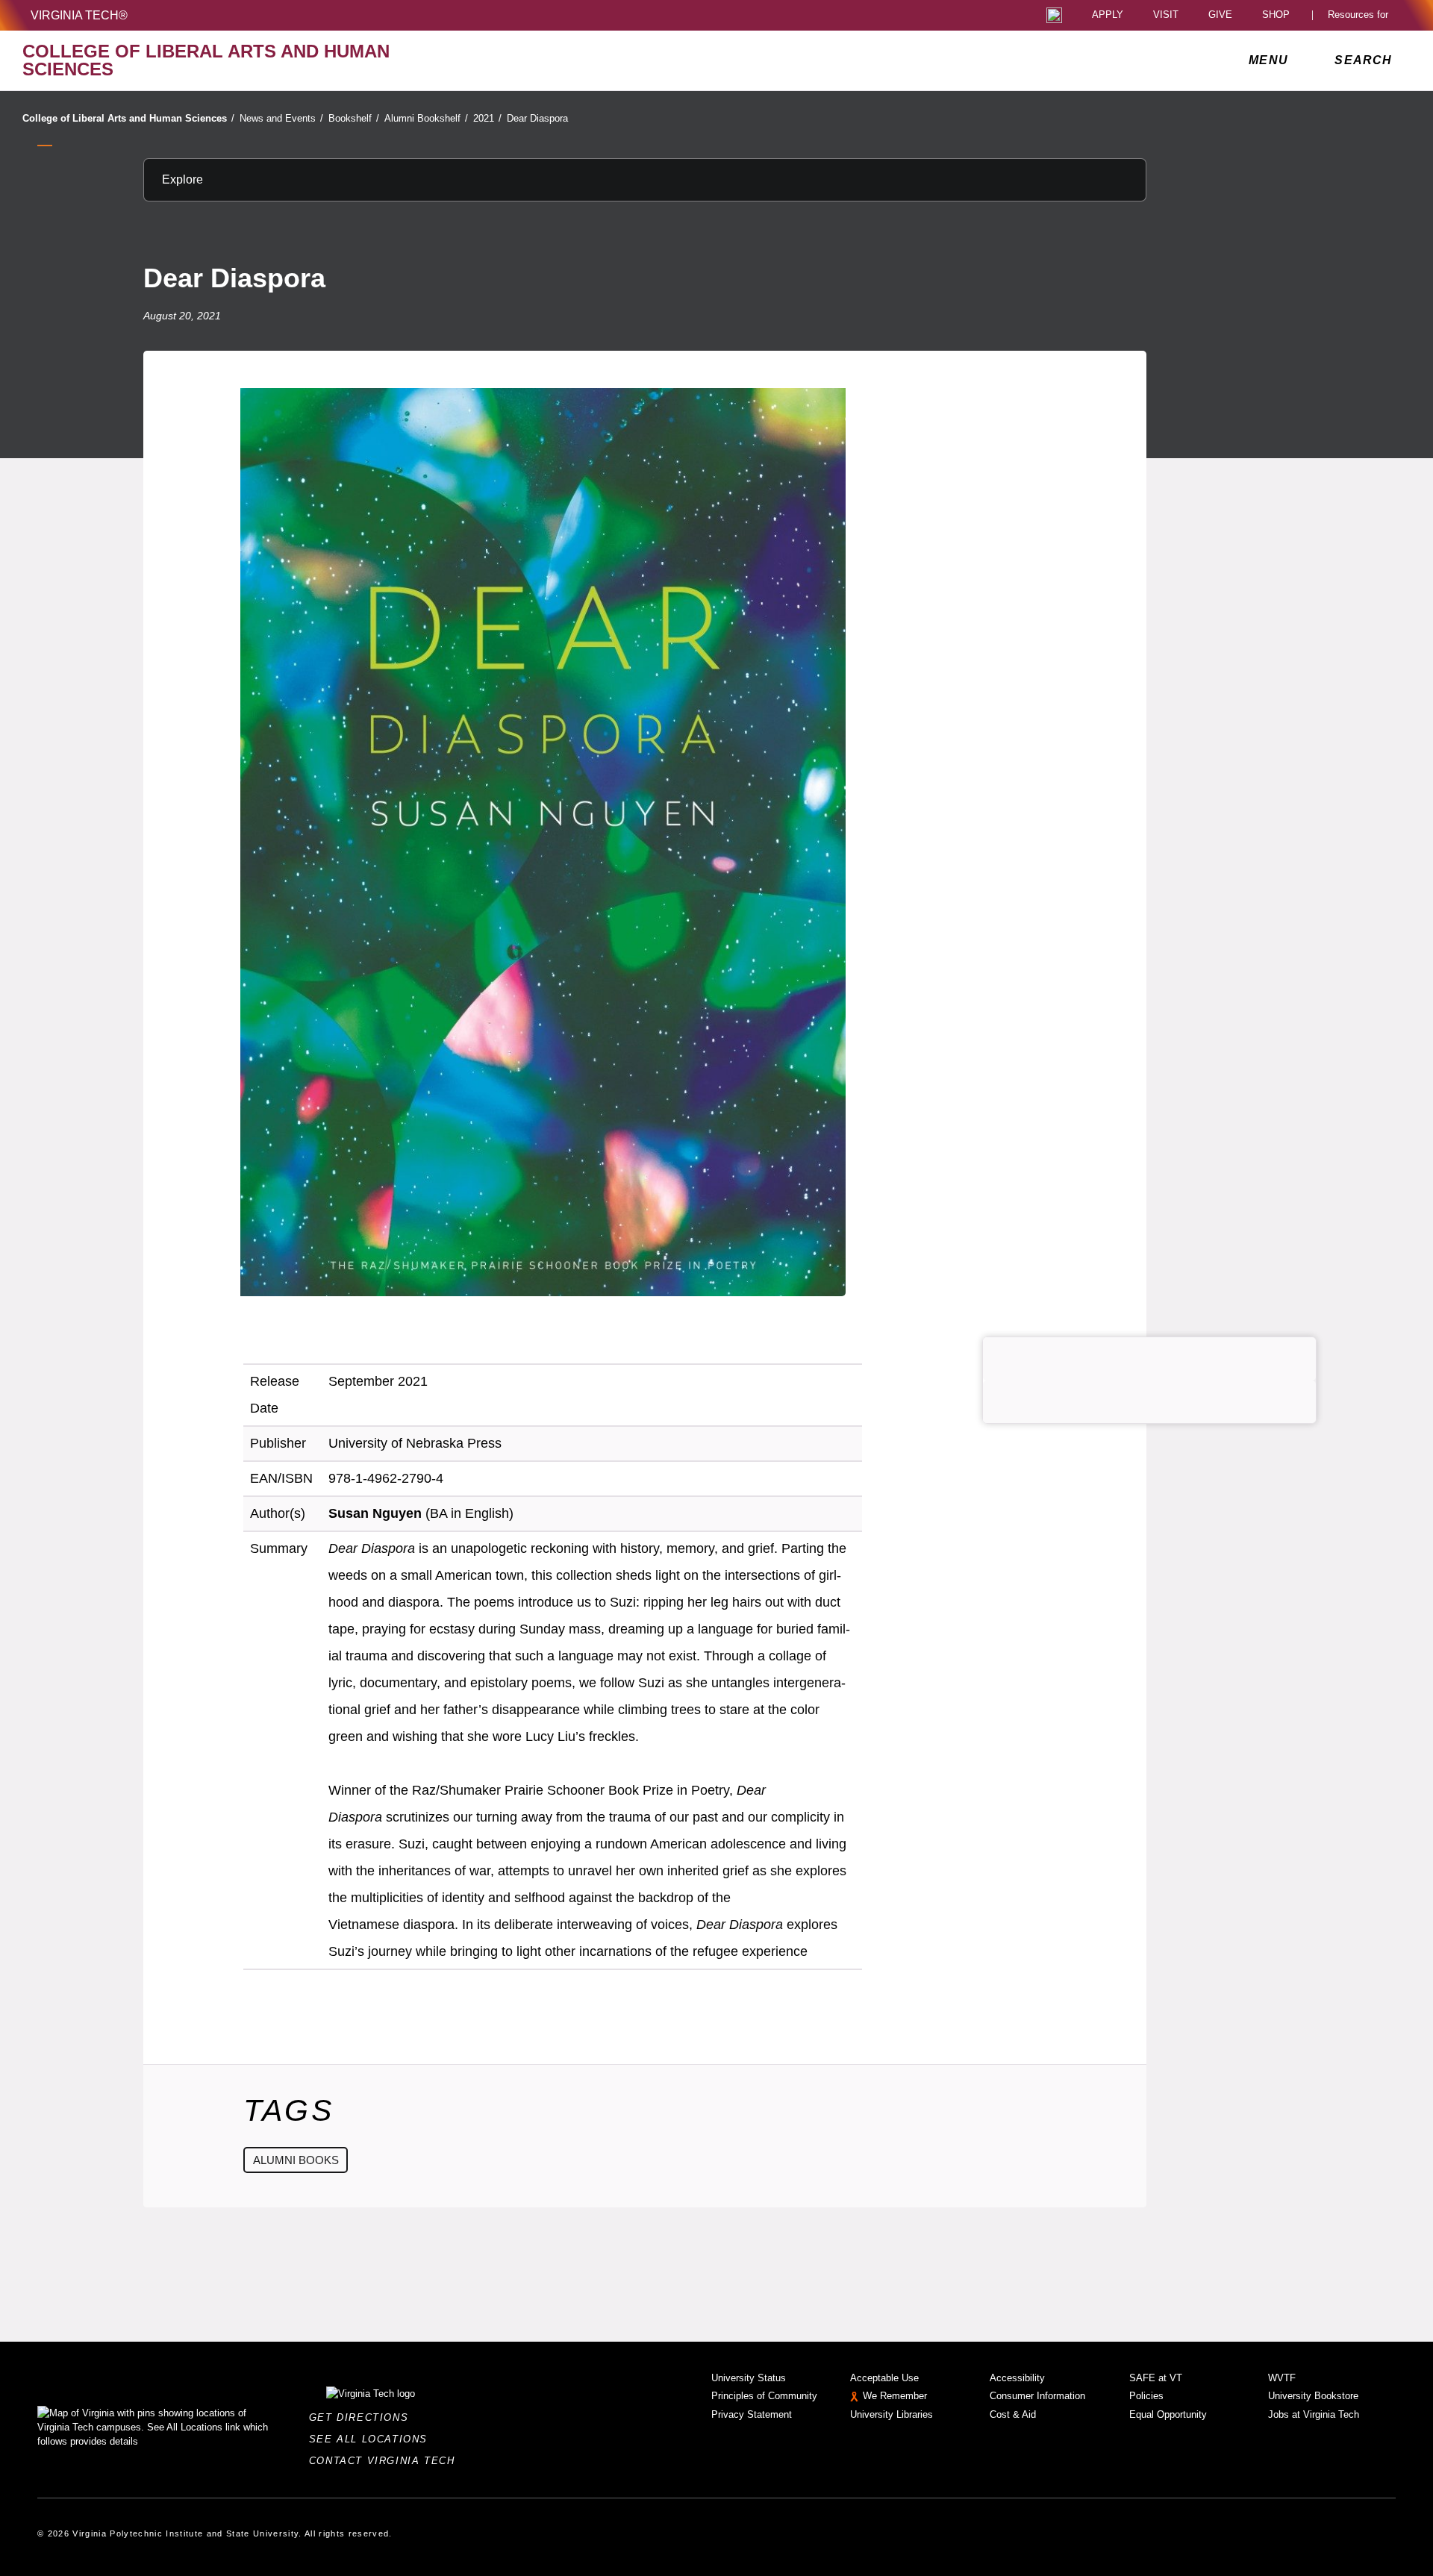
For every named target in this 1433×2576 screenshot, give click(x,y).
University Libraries (892, 2414)
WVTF (1282, 2378)
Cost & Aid (1013, 2414)
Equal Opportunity (1168, 2414)
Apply (1108, 15)
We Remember (895, 2396)
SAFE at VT (1156, 2378)
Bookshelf (354, 118)
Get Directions (363, 2417)
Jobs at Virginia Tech (1314, 2414)
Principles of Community (764, 2396)
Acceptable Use (884, 2378)
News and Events (281, 118)
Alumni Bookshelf (426, 118)
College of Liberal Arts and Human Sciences (128, 118)
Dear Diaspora (537, 118)
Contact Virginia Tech (386, 2461)
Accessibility (1017, 2378)
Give (1220, 15)
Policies (1146, 2396)
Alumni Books (296, 2160)
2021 (487, 118)
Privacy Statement (752, 2414)
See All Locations (372, 2439)
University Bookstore (1313, 2396)
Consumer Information (1037, 2396)
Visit (1166, 15)
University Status (749, 2378)
